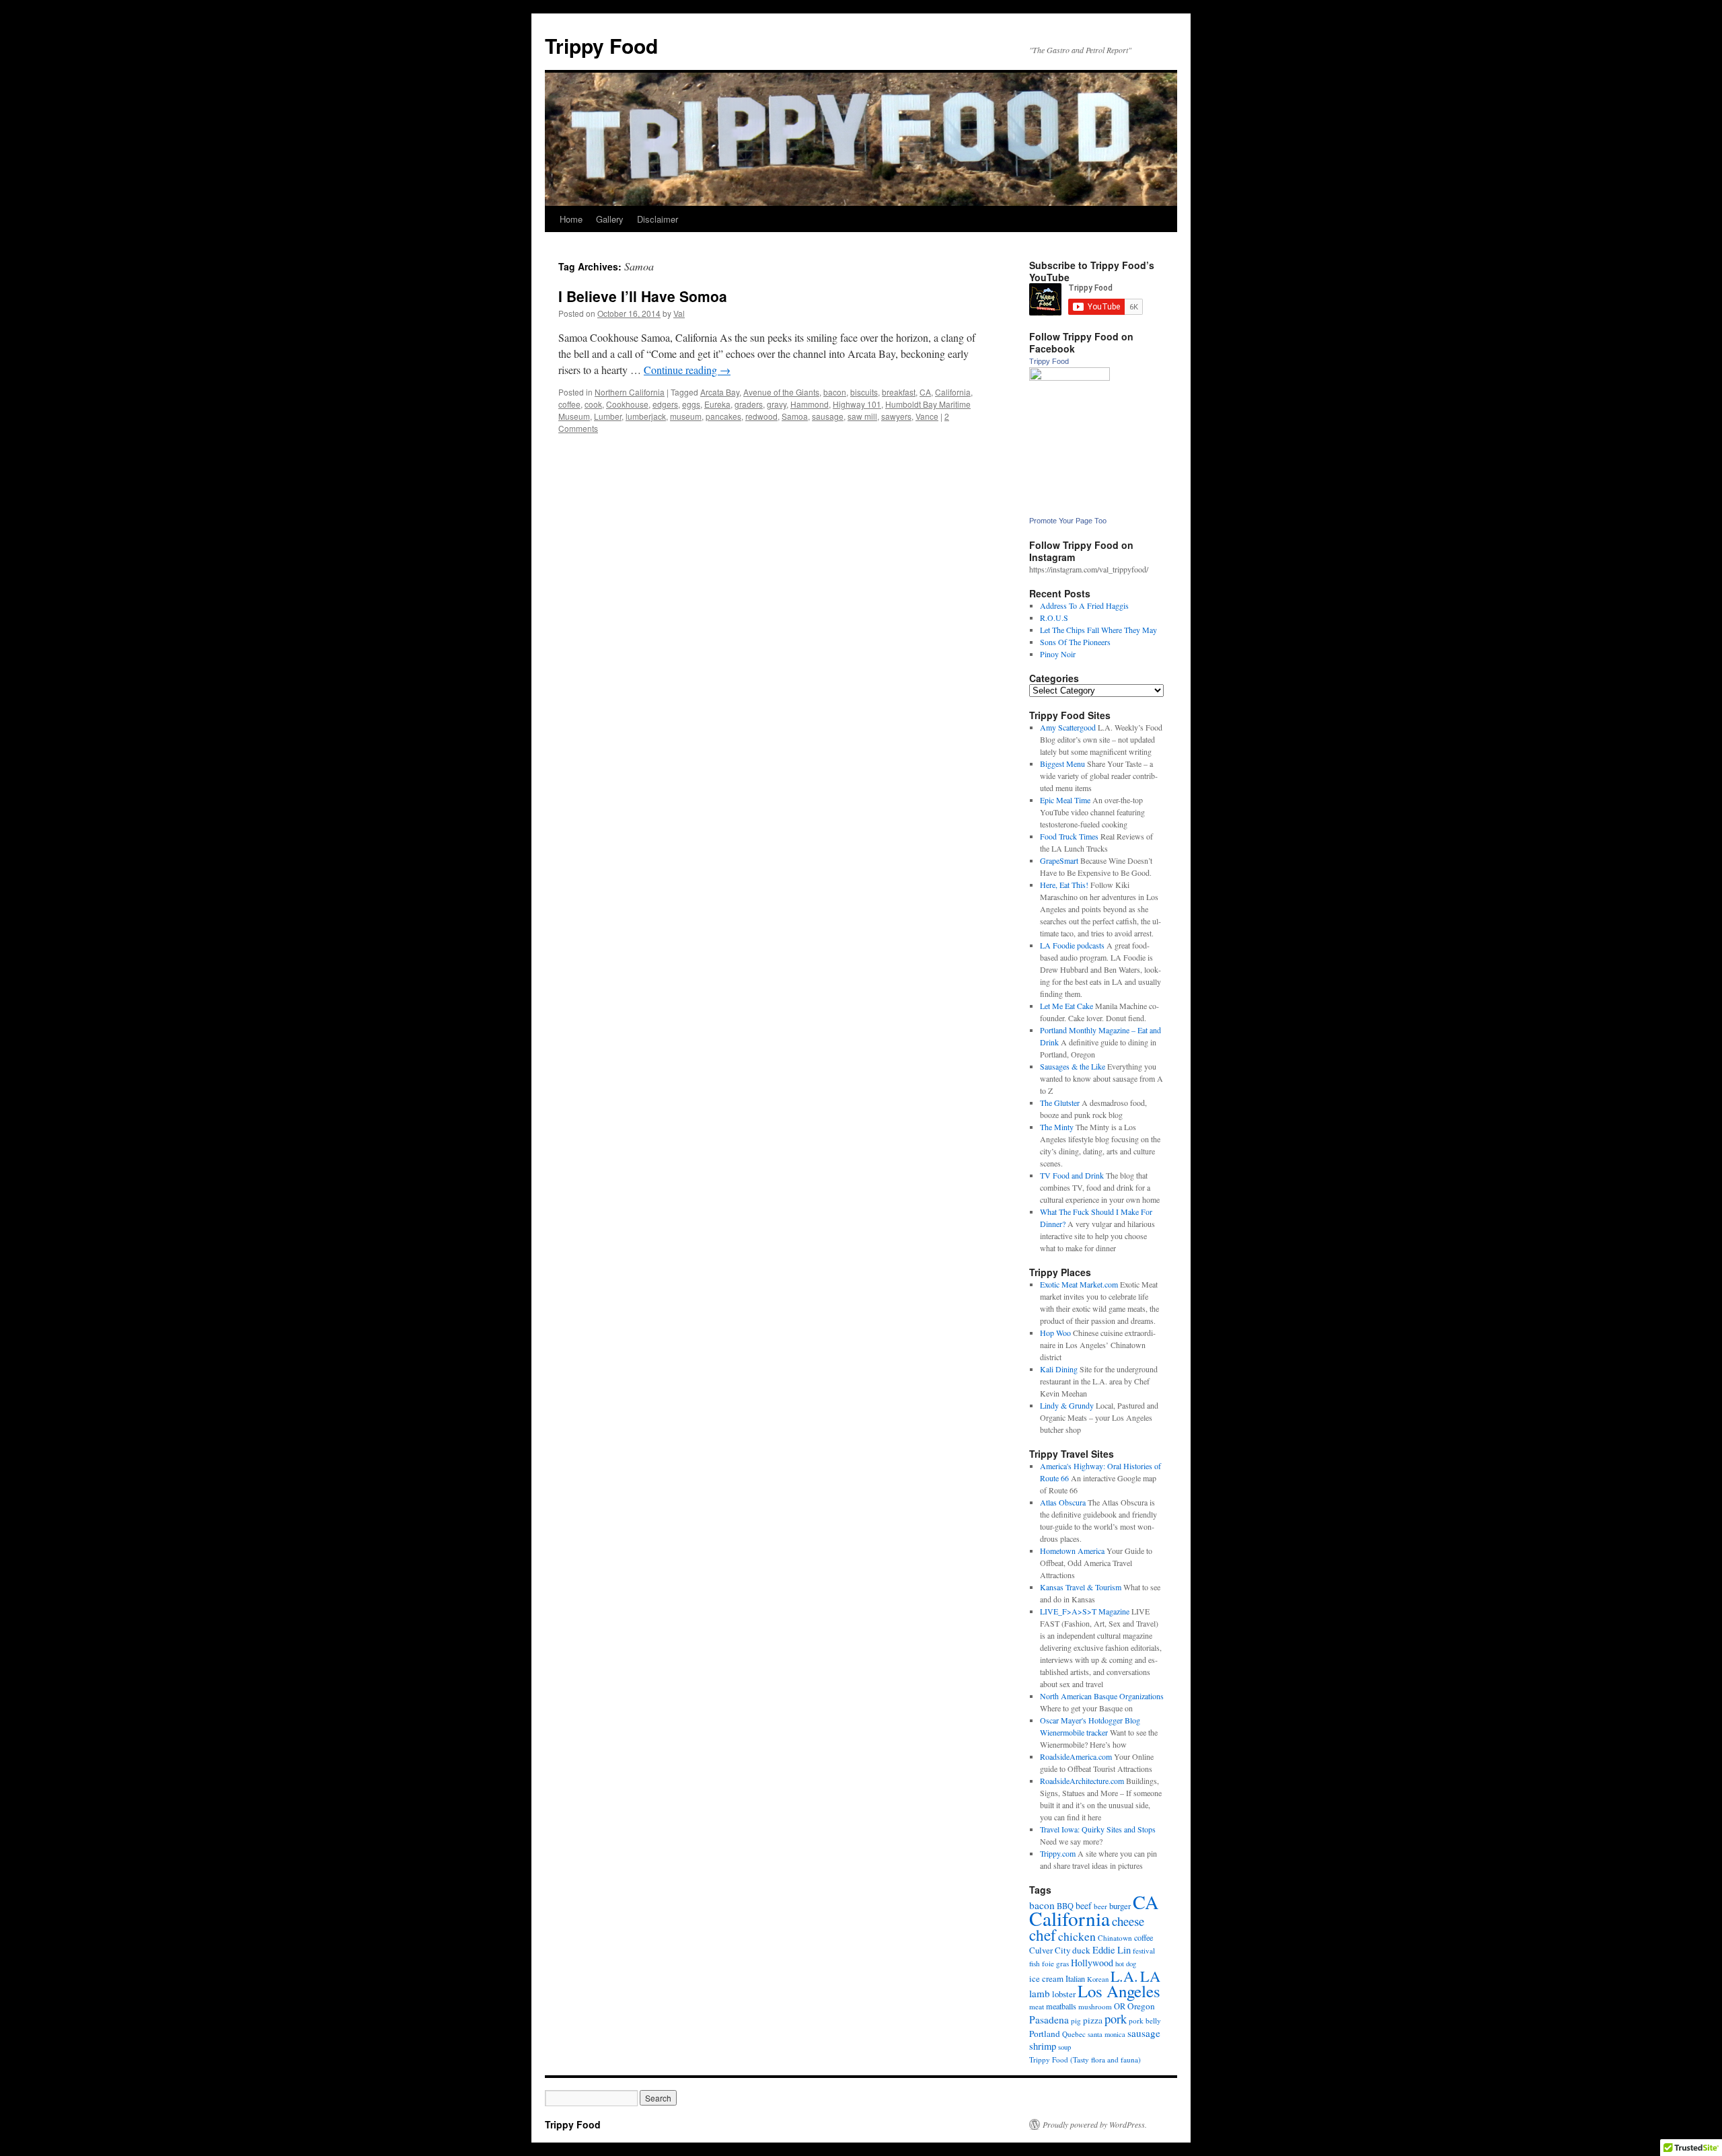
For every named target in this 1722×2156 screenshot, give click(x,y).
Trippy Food (601, 45)
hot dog (1126, 1964)
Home (571, 219)
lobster (1064, 1994)
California (953, 392)
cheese (1128, 1921)
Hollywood (1092, 1963)
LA (1150, 1976)
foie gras (1055, 1963)
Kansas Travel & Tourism (1081, 1587)
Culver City (1050, 1950)
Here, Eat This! (1064, 885)
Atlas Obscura (1063, 1502)
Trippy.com (1058, 1853)
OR (1120, 2006)
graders (749, 404)
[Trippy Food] (1070, 377)
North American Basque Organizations (1102, 1696)
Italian (1075, 1978)
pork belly (1145, 2020)
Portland (1045, 2034)
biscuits (864, 392)
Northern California (630, 392)
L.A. (1124, 1976)
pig (1076, 2020)
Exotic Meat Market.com (1079, 1284)
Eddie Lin (1112, 1950)
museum (686, 416)
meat (1037, 2006)
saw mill (862, 416)
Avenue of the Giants (781, 392)
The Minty (1057, 1127)
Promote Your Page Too (1068, 521)
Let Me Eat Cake (1066, 1006)
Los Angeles (1119, 1991)
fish (1035, 1963)
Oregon (1141, 2006)
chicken (1077, 1936)
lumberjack (646, 416)
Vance (927, 416)
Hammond (810, 404)
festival (1144, 1950)
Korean (1098, 1979)
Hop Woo (1055, 1333)
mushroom (1095, 2006)
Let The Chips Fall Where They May (1098, 630)
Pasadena (1049, 2019)
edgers (665, 404)
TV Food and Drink (1072, 1175)
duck (1081, 1950)
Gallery (610, 219)
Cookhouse (627, 404)
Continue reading (687, 370)
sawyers (896, 416)
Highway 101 (857, 404)
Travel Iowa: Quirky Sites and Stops (1098, 1829)
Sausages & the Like (1073, 1066)
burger (1120, 1906)
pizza (1093, 2020)
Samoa (795, 416)
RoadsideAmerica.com (1076, 1756)
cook (593, 404)
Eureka (717, 404)
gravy (777, 404)
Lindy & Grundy (1067, 1405)
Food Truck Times (1069, 836)
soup (1064, 2047)
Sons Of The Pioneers (1075, 642)
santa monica (1107, 2034)
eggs (691, 404)
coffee (569, 404)
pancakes (723, 416)
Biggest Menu (1062, 764)
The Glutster (1060, 1103)
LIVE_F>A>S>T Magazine (1085, 1611)
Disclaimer (658, 219)
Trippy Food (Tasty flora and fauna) (1085, 2059)
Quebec (1074, 2034)
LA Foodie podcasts (1072, 945)
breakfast (899, 392)
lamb (1040, 1993)
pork (1116, 2019)
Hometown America (1072, 1551)
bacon (835, 392)
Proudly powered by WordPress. (1095, 2124)
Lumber (608, 416)
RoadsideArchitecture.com (1082, 1781)
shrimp (1043, 2046)
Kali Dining (1059, 1369)
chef (1043, 1935)
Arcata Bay (720, 392)
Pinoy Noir (1058, 654)
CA (925, 392)
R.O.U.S (1054, 618)
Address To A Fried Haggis (1084, 605)
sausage (828, 416)
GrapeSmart (1059, 860)
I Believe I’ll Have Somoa (643, 296)
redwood (761, 416)
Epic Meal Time (1065, 800)
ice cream (1046, 1978)
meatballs (1061, 2006)
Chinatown (1115, 1938)
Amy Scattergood (1068, 727)
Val (679, 313)
